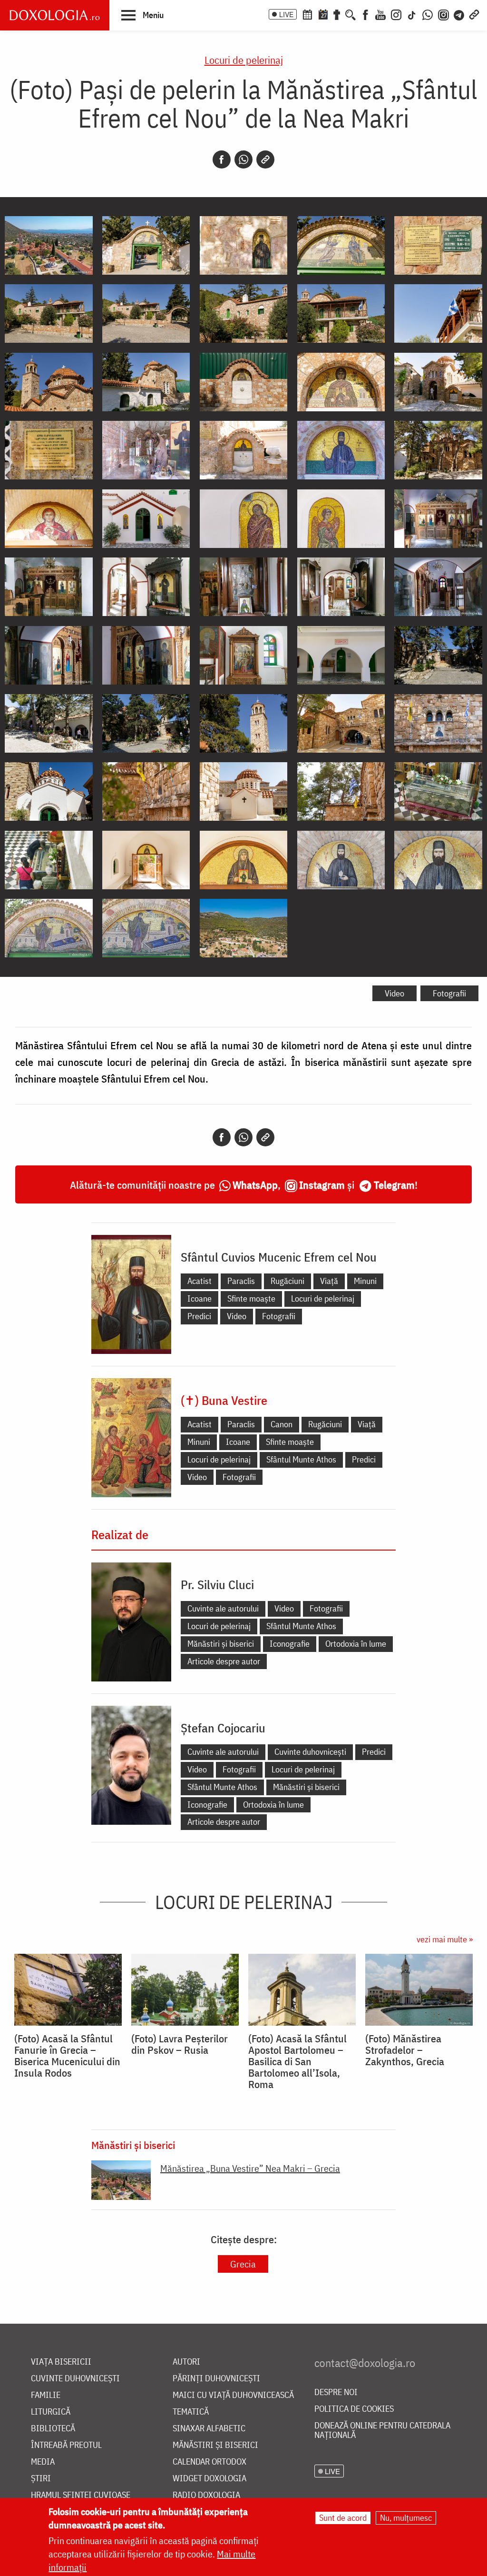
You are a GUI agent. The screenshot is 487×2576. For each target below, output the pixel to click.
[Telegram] (459, 14)
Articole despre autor (224, 1661)
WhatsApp (255, 1185)
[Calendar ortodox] (307, 14)
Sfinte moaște (251, 1298)
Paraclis (241, 1281)
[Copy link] (265, 159)
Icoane (200, 1298)
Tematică (191, 2412)
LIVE (286, 14)
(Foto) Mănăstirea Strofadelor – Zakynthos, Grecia (405, 2050)
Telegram (394, 1185)
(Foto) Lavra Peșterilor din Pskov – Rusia (180, 2044)
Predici (199, 1316)
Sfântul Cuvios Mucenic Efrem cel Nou (279, 1257)
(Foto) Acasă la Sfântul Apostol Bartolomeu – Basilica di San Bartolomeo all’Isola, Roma (297, 2061)
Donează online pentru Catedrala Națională (382, 2431)
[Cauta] (351, 14)
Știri (41, 2479)
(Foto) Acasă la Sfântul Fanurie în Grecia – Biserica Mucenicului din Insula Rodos (67, 2056)
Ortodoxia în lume (356, 1644)
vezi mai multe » (445, 1939)
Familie (46, 2395)
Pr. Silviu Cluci (217, 1584)
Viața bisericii (61, 2362)
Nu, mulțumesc (406, 2518)
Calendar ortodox (209, 2462)
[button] (142, 15)
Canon (282, 1424)
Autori (186, 2362)
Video (394, 993)
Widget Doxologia (209, 2479)
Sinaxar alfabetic (209, 2429)
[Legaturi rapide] (474, 14)
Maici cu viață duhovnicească (233, 2395)
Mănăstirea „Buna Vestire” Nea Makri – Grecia (250, 2168)
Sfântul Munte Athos (301, 1459)
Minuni (365, 1281)
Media (43, 2462)
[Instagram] (396, 14)
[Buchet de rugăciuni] (337, 14)
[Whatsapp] (243, 159)
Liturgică (51, 2412)
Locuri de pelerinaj (244, 60)
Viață (329, 1281)
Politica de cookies (354, 2409)
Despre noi (336, 2392)
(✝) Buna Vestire (224, 1400)
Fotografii (449, 993)
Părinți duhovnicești (216, 2379)
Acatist (200, 1281)
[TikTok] (412, 14)
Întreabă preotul (66, 2445)
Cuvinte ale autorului (223, 1608)
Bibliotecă (53, 2429)
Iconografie (290, 1644)
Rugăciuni (287, 1281)
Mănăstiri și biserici (221, 1644)
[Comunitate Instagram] (443, 14)
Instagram (322, 1185)
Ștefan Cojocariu (223, 1728)
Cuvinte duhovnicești (310, 1752)
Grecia (243, 2264)
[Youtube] (380, 14)
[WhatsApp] (428, 14)
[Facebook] (365, 14)
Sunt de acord (343, 2518)
